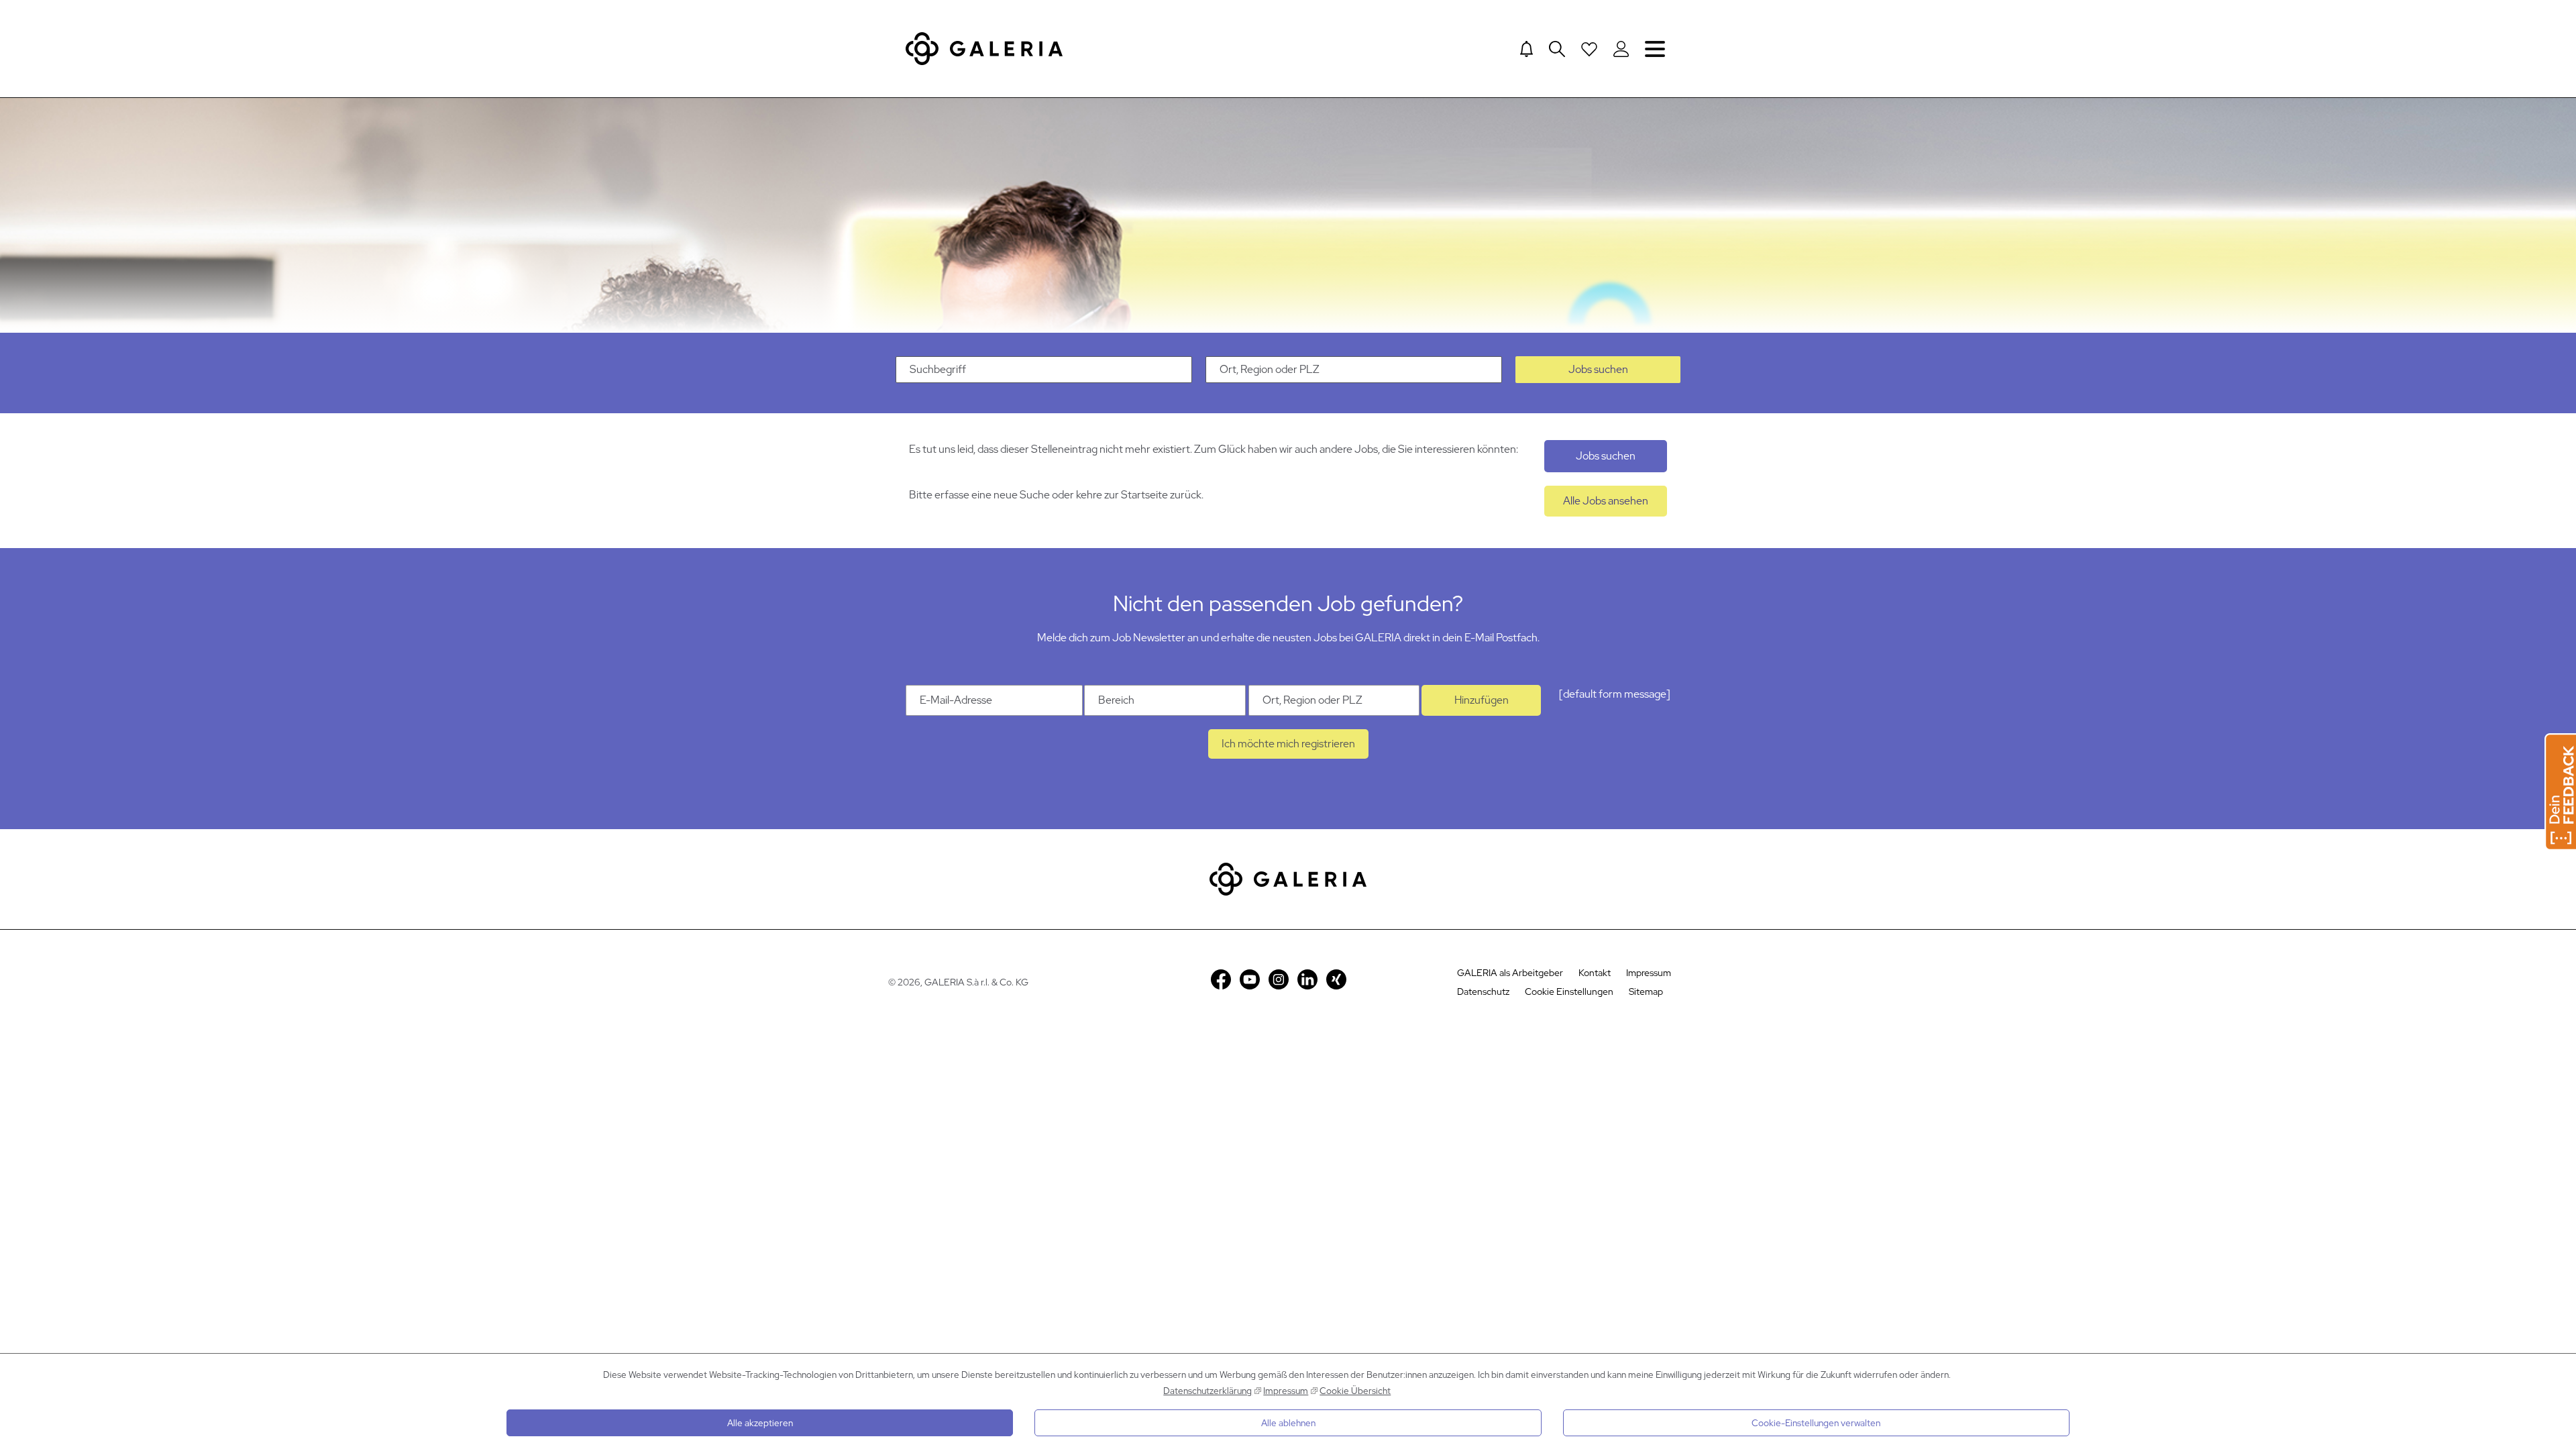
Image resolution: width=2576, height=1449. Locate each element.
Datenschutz (1483, 991)
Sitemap (1646, 991)
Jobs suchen (1598, 369)
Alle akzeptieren (760, 1423)
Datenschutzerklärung (1207, 1391)
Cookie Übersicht (1355, 1391)
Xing (1336, 979)
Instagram (1279, 979)
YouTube (1250, 979)
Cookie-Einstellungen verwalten (1816, 1423)
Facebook (1221, 979)
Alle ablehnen (1288, 1423)
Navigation (1655, 49)
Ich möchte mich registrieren (1288, 744)
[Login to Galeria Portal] (1621, 49)
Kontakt (1595, 973)
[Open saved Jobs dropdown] (1589, 49)
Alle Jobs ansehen (1606, 501)
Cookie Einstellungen (1569, 991)
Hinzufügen (1482, 700)
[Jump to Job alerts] (1526, 49)
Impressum (1286, 1391)
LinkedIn (1307, 979)
